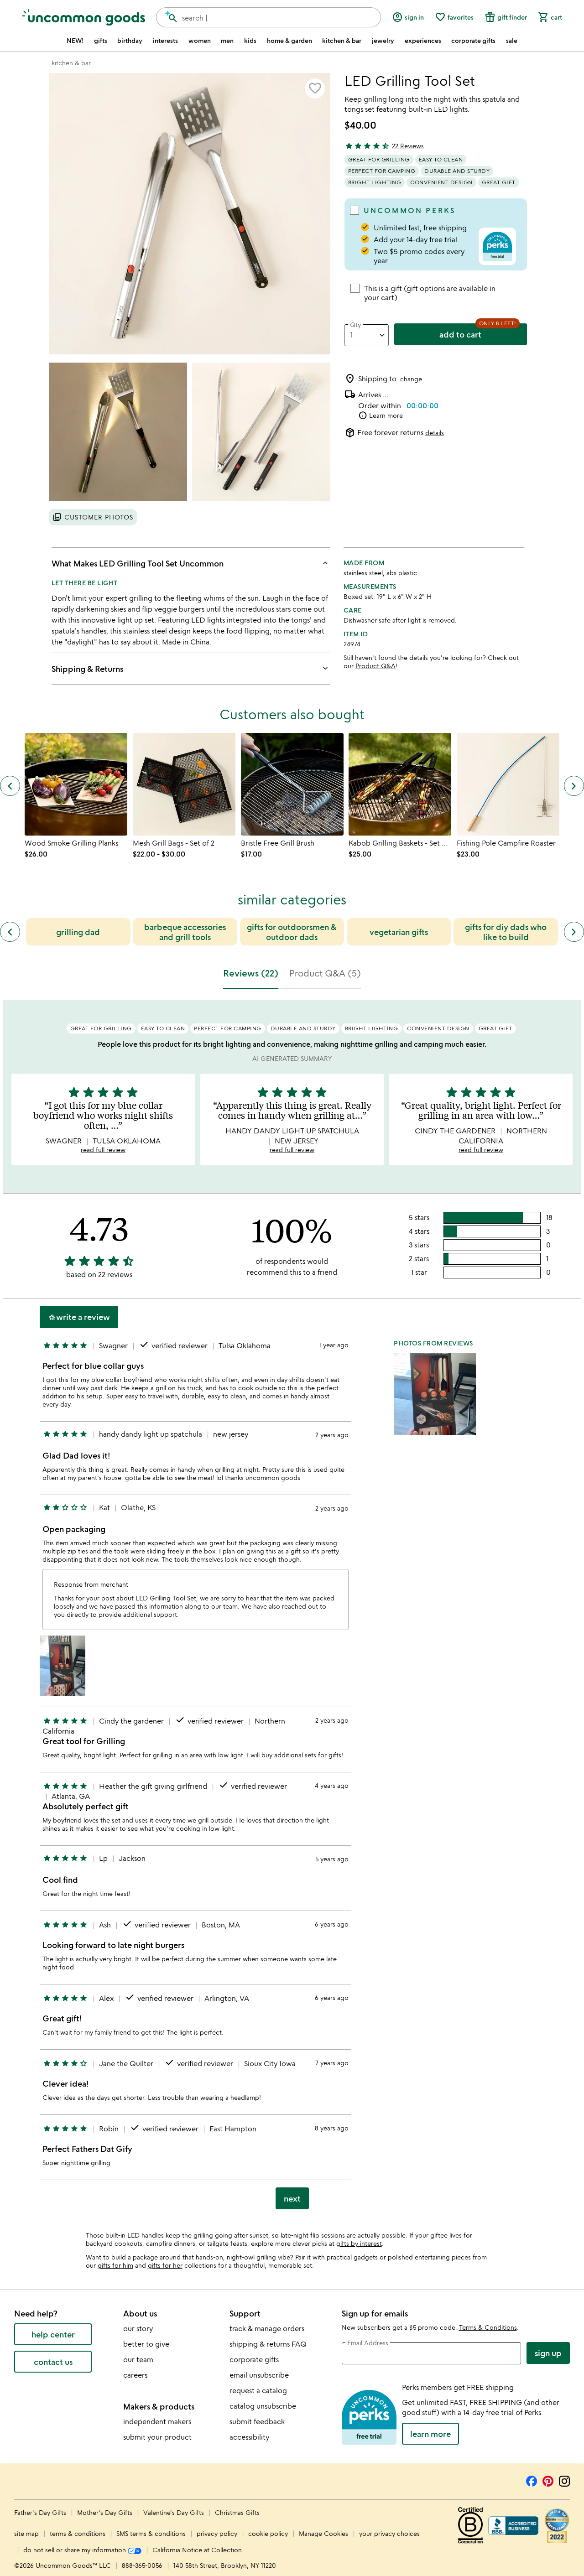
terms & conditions (78, 2533)
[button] (315, 88)
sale (512, 41)
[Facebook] (532, 2480)
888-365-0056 (142, 2565)
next (292, 2198)
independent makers (157, 2421)
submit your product (157, 2437)
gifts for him (115, 2265)
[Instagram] (564, 2480)
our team (138, 2359)
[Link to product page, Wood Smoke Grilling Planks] (76, 784)
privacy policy (217, 2533)
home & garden (289, 41)
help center (53, 2334)
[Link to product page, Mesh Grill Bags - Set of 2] (184, 784)
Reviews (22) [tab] (251, 973)
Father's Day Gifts (41, 2512)
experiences (423, 41)
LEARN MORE (430, 2434)
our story (138, 2328)
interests (165, 41)
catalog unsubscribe (263, 2406)
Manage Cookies (323, 2533)
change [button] (411, 379)
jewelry (383, 41)
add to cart (460, 334)
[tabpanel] (292, 1608)
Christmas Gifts (237, 2512)
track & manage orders (267, 2328)
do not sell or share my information (76, 2550)
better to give (146, 2344)
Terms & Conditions (488, 2327)
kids (250, 41)
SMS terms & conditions (151, 2533)
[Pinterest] (548, 2480)
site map (26, 2533)
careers (135, 2375)
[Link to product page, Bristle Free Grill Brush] (292, 784)
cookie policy (268, 2533)
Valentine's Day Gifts (175, 2512)
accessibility (249, 2437)
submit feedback (257, 2421)
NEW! (75, 41)
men (227, 41)
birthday (130, 41)
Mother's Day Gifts (106, 2512)
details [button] (435, 433)
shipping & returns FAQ (268, 2344)
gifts (101, 41)
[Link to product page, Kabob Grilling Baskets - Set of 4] (400, 784)
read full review (103, 1150)
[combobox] (269, 17)
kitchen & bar (342, 41)
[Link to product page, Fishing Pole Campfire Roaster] (508, 784)
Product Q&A (375, 666)
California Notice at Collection (197, 2550)
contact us (53, 2362)
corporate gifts (473, 41)
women (200, 41)
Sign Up (548, 2353)
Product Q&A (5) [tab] (325, 973)
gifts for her (165, 2265)
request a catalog (258, 2390)
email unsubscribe (259, 2375)
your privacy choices (389, 2533)
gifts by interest (359, 2243)
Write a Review (79, 1317)
